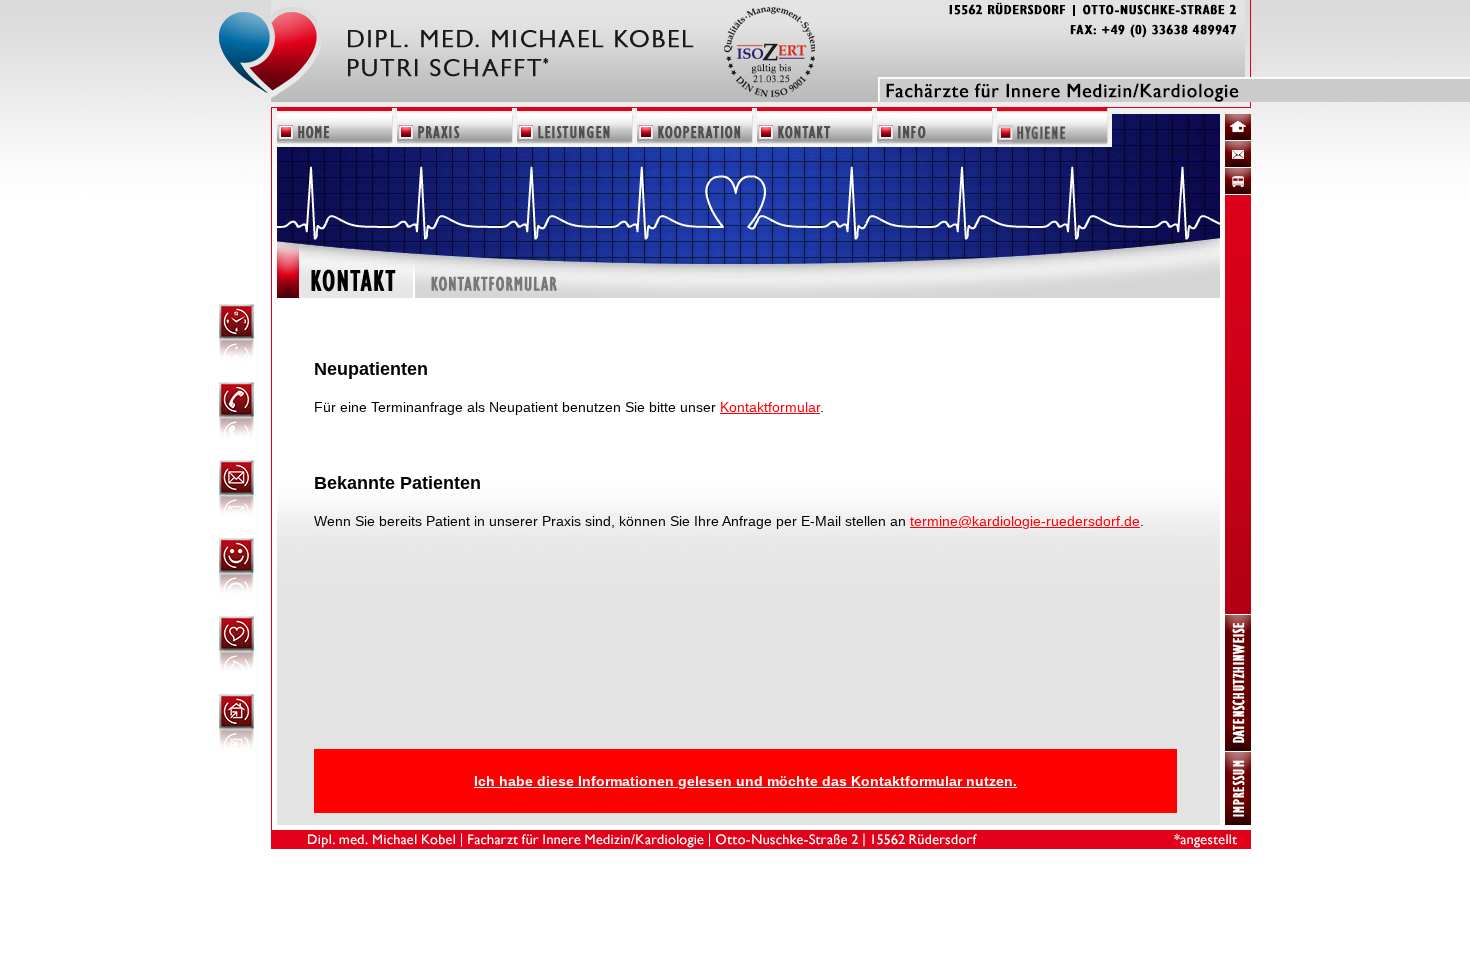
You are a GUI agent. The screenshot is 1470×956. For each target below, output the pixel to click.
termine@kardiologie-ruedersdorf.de (1025, 521)
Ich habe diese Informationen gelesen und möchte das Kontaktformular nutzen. (745, 781)
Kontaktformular (770, 407)
